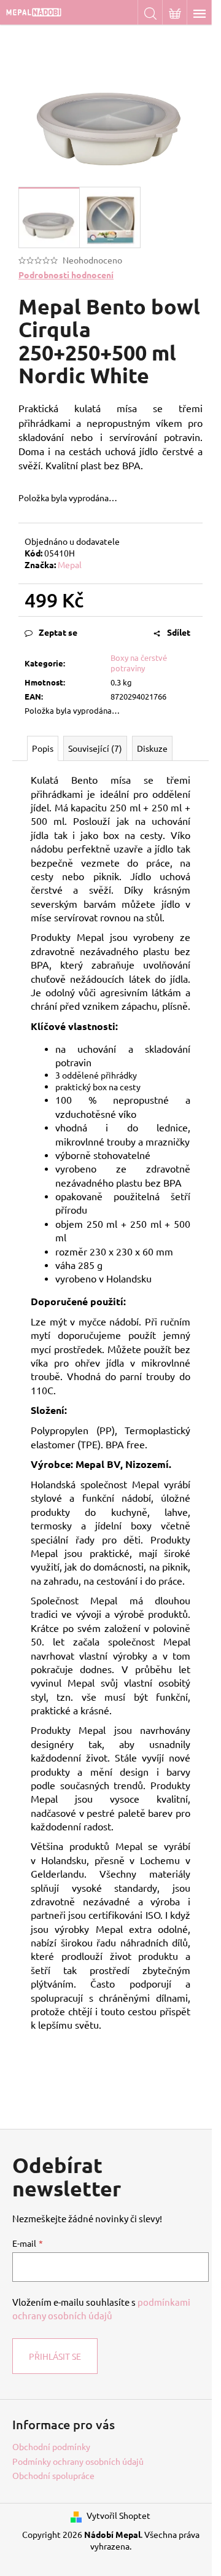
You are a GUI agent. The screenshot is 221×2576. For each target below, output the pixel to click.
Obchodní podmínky (51, 2446)
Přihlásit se (55, 2356)
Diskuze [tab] (152, 748)
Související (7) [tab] (95, 748)
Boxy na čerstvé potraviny (139, 663)
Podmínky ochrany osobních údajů (78, 2461)
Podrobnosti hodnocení (66, 275)
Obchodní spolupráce (53, 2475)
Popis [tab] (43, 748)
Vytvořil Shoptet (118, 2515)
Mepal (70, 564)
